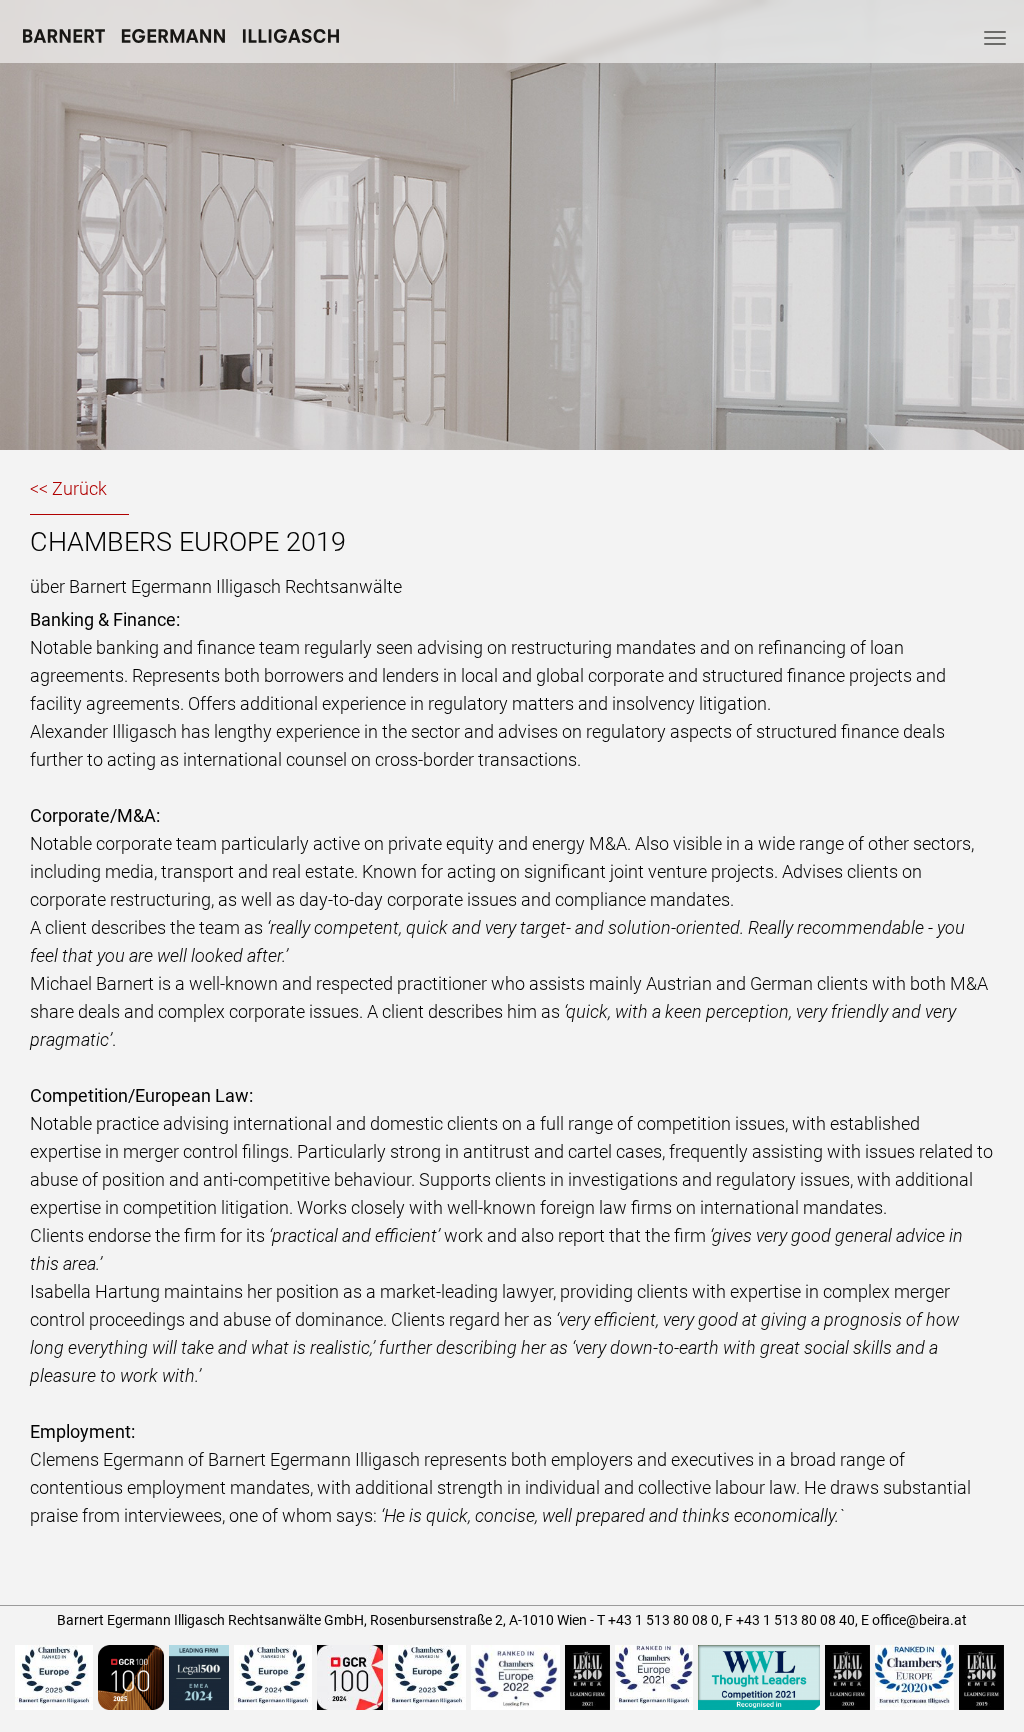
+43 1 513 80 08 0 (663, 1620)
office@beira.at (919, 1620)
